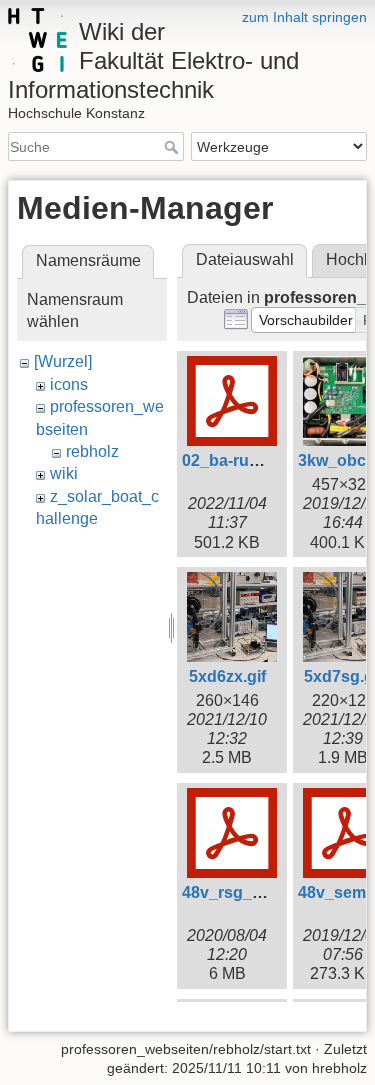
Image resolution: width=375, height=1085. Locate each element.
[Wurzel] (63, 361)
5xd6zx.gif (227, 676)
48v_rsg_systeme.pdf (263, 892)
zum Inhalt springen (304, 17)
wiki (64, 473)
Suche (173, 147)
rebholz (92, 451)
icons (69, 384)
